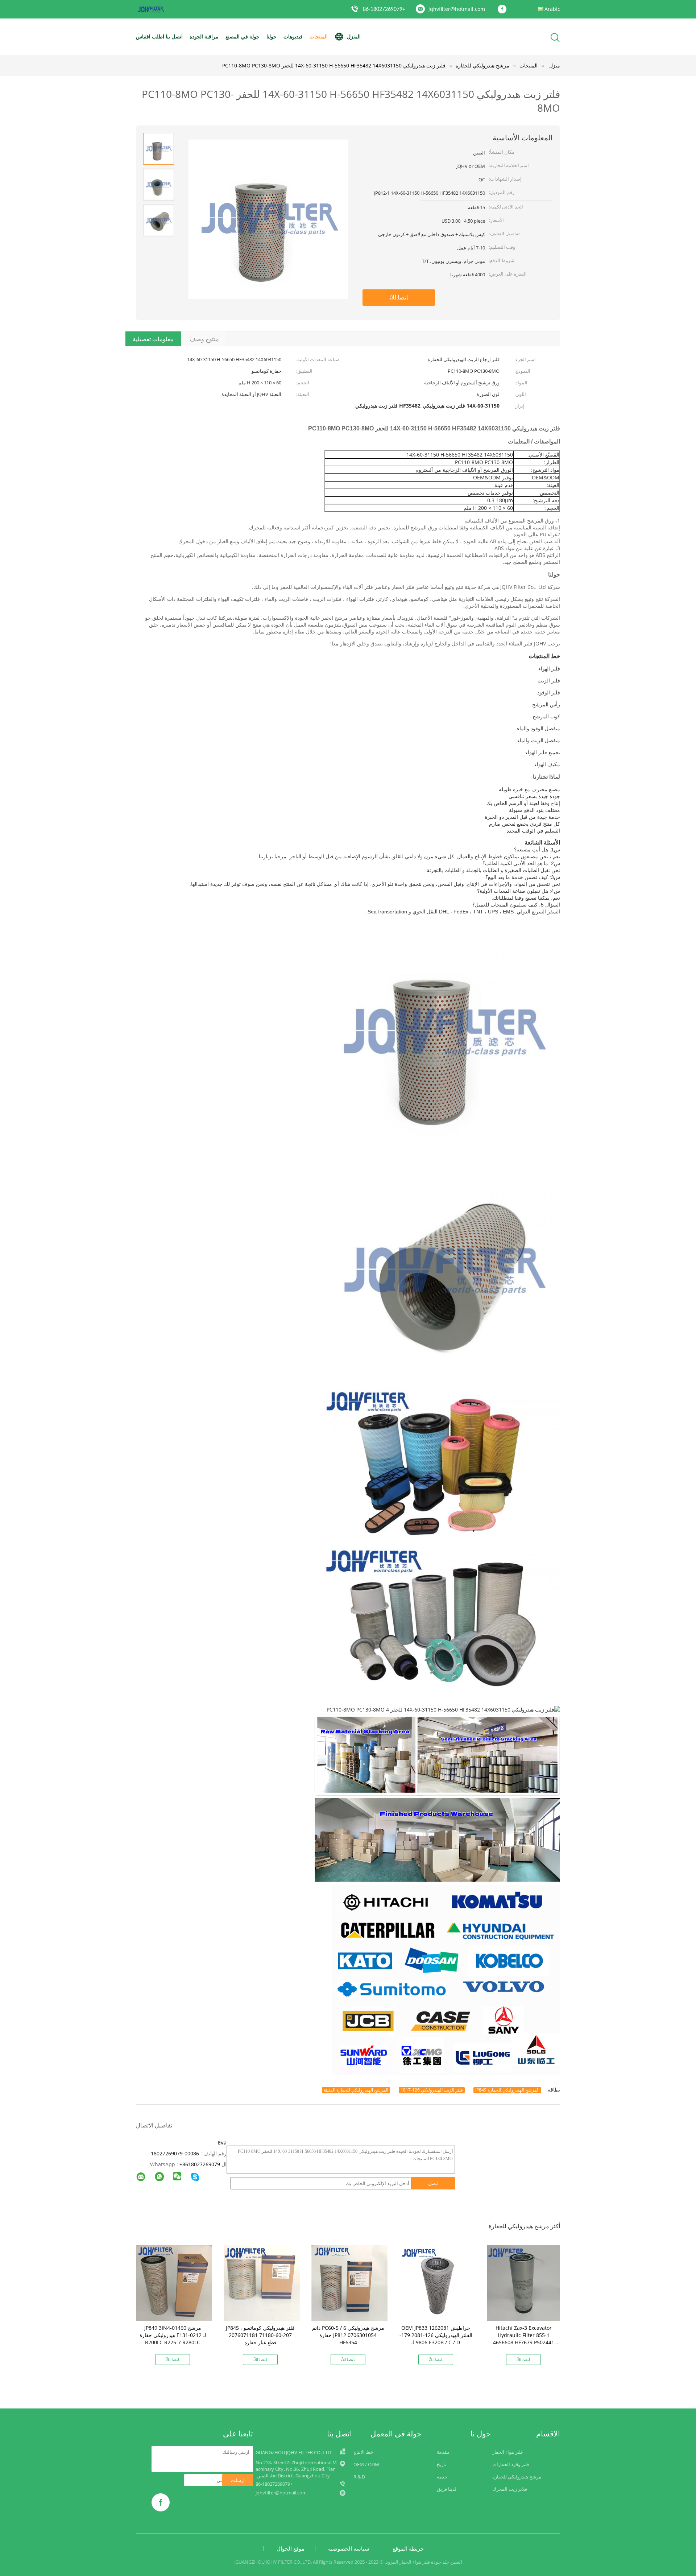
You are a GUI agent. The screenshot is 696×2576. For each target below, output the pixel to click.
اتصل (433, 2183)
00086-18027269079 (175, 2153)
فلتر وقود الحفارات (511, 2464)
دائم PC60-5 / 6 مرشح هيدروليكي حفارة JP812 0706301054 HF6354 (348, 2335)
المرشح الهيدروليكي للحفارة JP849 (507, 2090)
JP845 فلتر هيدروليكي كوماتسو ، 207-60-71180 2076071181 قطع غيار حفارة (260, 2335)
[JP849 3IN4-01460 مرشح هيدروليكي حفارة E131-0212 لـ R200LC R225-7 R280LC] (174, 2282)
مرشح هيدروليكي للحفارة (517, 2477)
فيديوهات (293, 36)
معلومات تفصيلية (153, 339)
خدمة (442, 2477)
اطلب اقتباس (150, 36)
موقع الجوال (291, 2548)
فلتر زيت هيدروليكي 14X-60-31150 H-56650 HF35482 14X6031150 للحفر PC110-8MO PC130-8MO (334, 65)
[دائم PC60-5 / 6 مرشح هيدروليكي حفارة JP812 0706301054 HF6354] (349, 2282)
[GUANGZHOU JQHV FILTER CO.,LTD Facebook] (504, 9)
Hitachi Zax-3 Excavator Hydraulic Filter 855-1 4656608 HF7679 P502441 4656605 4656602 (524, 2339)
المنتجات (319, 36)
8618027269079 (201, 2164)
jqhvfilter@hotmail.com (457, 9)
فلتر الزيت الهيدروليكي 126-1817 (432, 2090)
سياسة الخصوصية (349, 2548)
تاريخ (442, 2464)
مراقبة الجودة (204, 36)
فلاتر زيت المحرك (510, 2489)
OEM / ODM (366, 2464)
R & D (359, 2477)
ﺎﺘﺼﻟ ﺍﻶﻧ (399, 297)
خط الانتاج (363, 2452)
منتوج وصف (204, 339)
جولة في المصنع (243, 36)
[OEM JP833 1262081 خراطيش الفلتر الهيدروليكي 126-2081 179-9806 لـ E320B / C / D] (437, 2282)
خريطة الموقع (408, 2548)
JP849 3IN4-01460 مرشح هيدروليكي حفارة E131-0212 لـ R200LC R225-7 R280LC (173, 2335)
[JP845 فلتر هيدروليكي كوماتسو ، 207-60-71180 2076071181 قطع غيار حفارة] (262, 2282)
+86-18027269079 (384, 9)
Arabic (552, 9)
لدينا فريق (447, 2489)
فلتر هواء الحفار (507, 2452)
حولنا (272, 36)
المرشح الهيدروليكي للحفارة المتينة (356, 2090)
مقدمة (443, 2452)
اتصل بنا (174, 36)
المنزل (354, 36)
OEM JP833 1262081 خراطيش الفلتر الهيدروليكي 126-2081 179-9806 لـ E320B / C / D (436, 2335)
